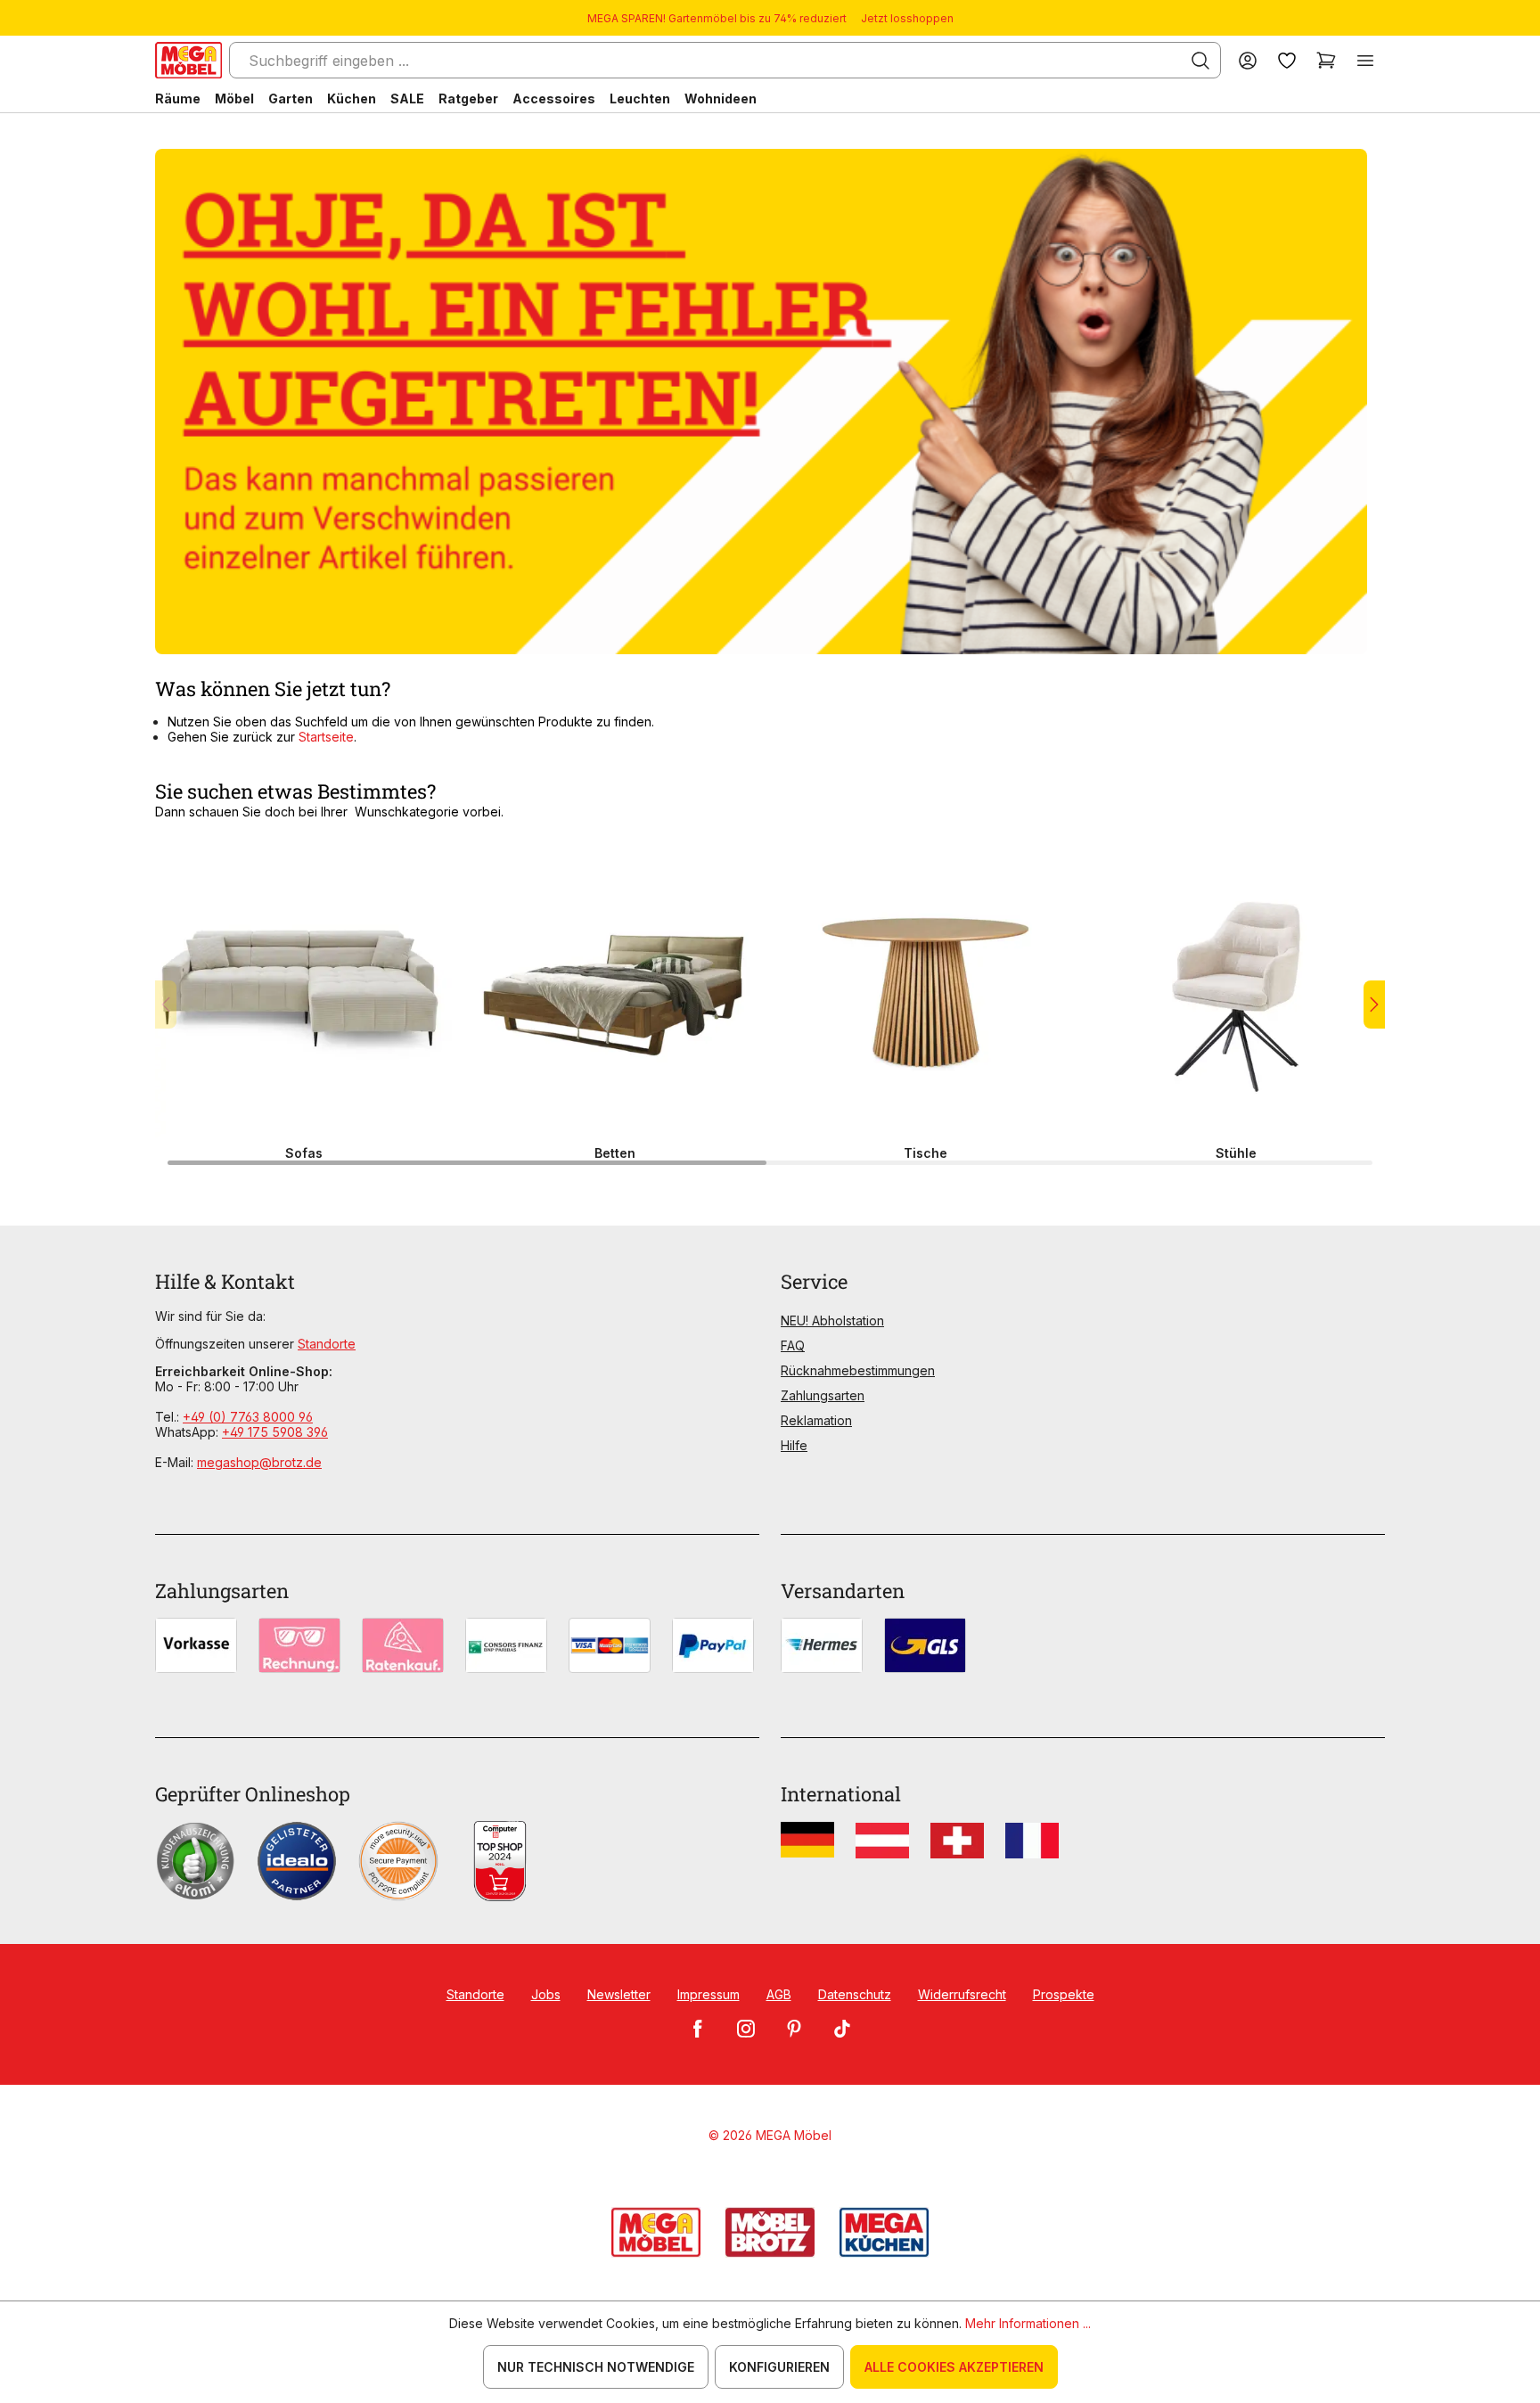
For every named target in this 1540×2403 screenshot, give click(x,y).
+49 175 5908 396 (275, 1432)
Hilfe (794, 1445)
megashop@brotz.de (259, 1462)
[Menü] (1365, 60)
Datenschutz (855, 1994)
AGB (779, 1994)
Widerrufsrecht (962, 1994)
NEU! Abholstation (832, 1320)
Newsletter (619, 1994)
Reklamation (816, 1420)
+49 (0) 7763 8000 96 (248, 1417)
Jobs (546, 1994)
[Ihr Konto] (1248, 60)
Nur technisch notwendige (596, 2367)
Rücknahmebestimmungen (858, 1370)
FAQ (793, 1345)
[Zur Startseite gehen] (188, 60)
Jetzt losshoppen (907, 18)
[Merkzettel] (1287, 60)
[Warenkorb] (1326, 60)
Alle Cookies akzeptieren (954, 2367)
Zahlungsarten (823, 1395)
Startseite (326, 737)
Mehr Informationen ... (1028, 2323)
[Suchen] (1200, 61)
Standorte (327, 1344)
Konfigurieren (779, 2367)
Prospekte (1064, 1994)
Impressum (709, 1994)
